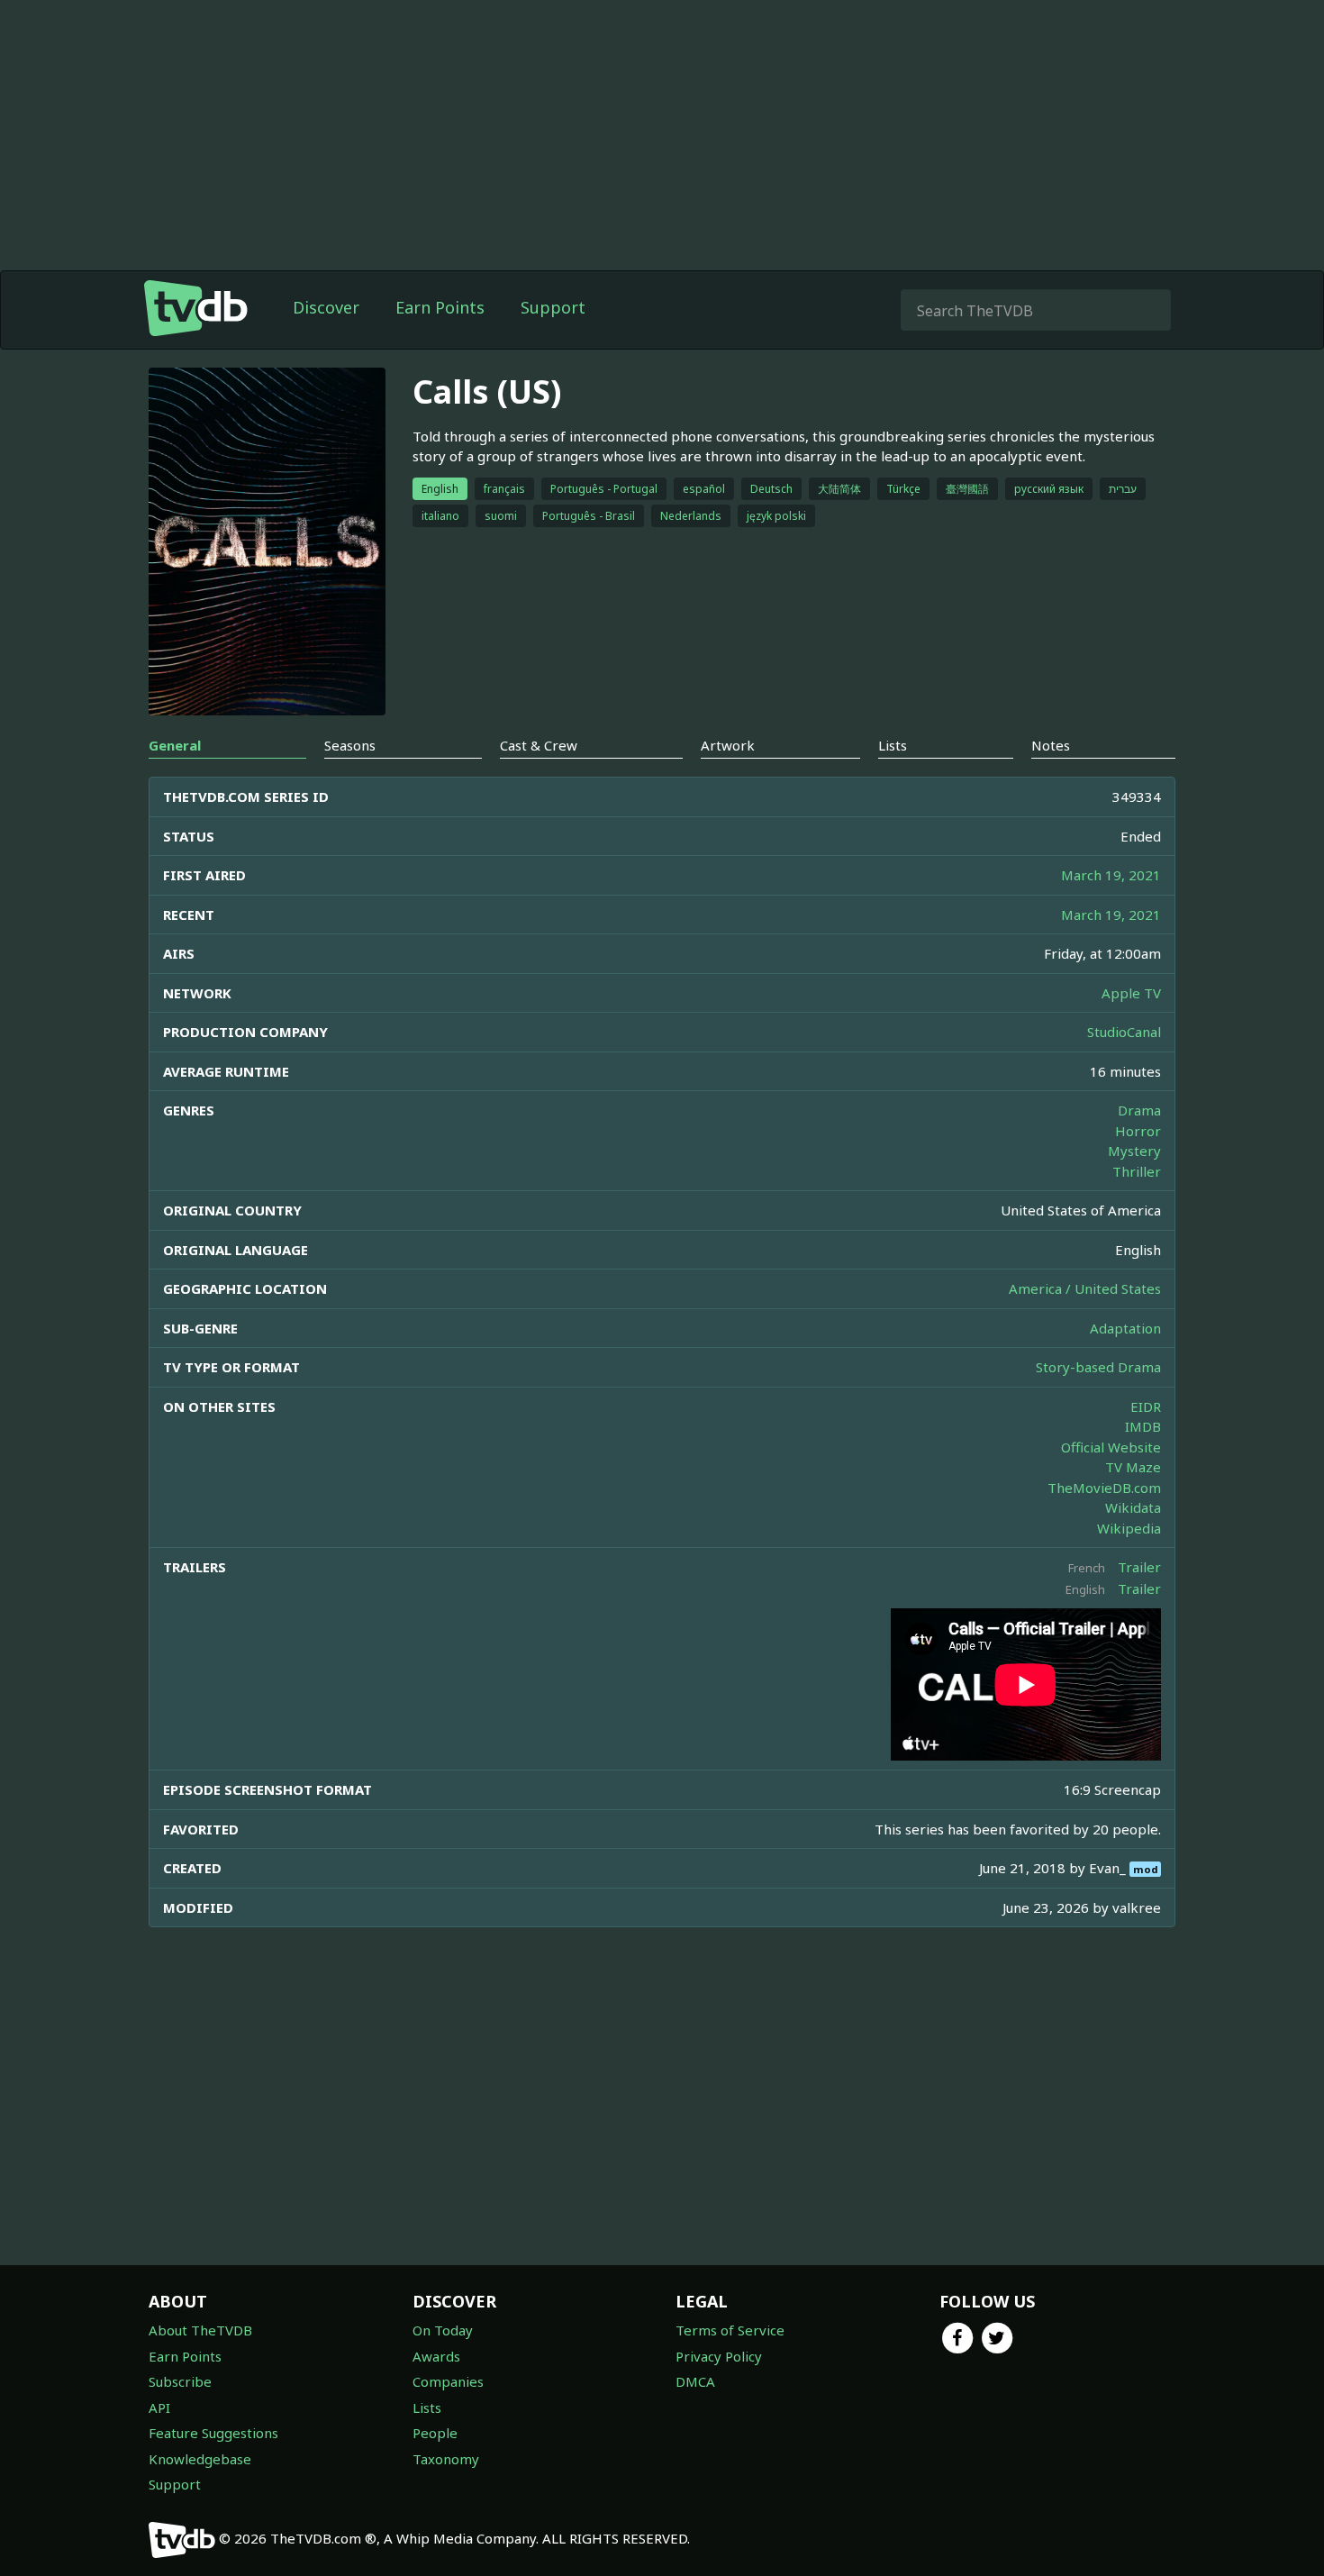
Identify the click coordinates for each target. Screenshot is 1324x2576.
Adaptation (1125, 1328)
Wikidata (1133, 1507)
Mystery (1134, 1151)
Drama (1139, 1110)
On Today (443, 2330)
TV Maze (1133, 1467)
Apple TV (1131, 993)
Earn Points (440, 307)
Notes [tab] (1051, 745)
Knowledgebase (200, 2459)
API (159, 2408)
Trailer (1139, 1567)
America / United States (1085, 1288)
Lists (427, 2408)
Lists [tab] (893, 745)
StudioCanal (1124, 1032)
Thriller (1137, 1171)
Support (553, 307)
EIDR (1146, 1406)
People (435, 2433)
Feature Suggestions (213, 2433)
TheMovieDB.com (1104, 1488)
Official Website (1111, 1447)
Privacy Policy (719, 2356)
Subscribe (180, 2381)
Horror (1138, 1131)
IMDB (1143, 1426)
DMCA (695, 2381)
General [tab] (175, 745)
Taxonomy (446, 2459)
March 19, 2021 (1111, 875)
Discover (326, 307)
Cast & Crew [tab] (539, 745)
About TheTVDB (200, 2330)
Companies (448, 2381)
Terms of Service (730, 2330)
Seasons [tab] (350, 745)
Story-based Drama (1098, 1367)
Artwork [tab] (728, 745)
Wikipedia (1129, 1528)
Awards (436, 2356)
